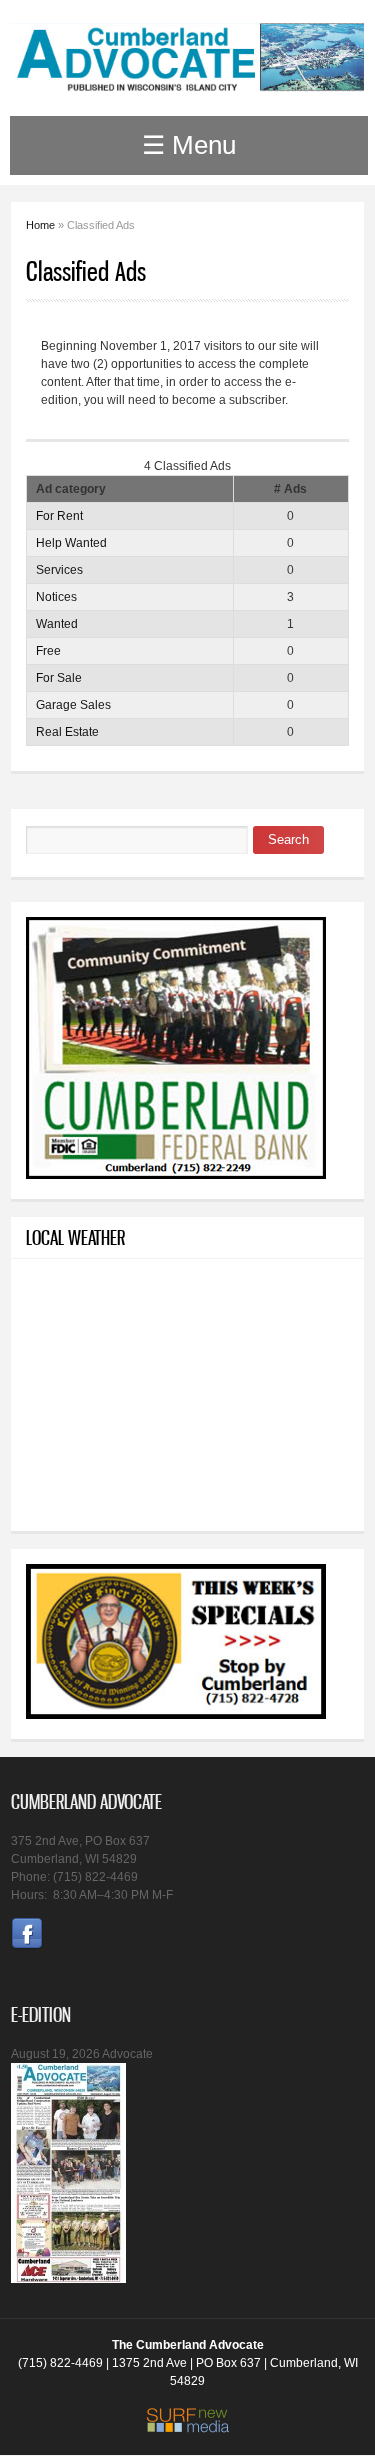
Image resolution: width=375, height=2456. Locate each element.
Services (59, 570)
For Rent (59, 516)
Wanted (57, 624)
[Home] (187, 83)
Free (48, 651)
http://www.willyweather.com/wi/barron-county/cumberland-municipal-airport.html (176, 1492)
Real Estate (67, 732)
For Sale (59, 678)
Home (40, 225)
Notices (56, 597)
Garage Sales (73, 705)
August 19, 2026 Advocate (82, 2054)
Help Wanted (71, 543)
